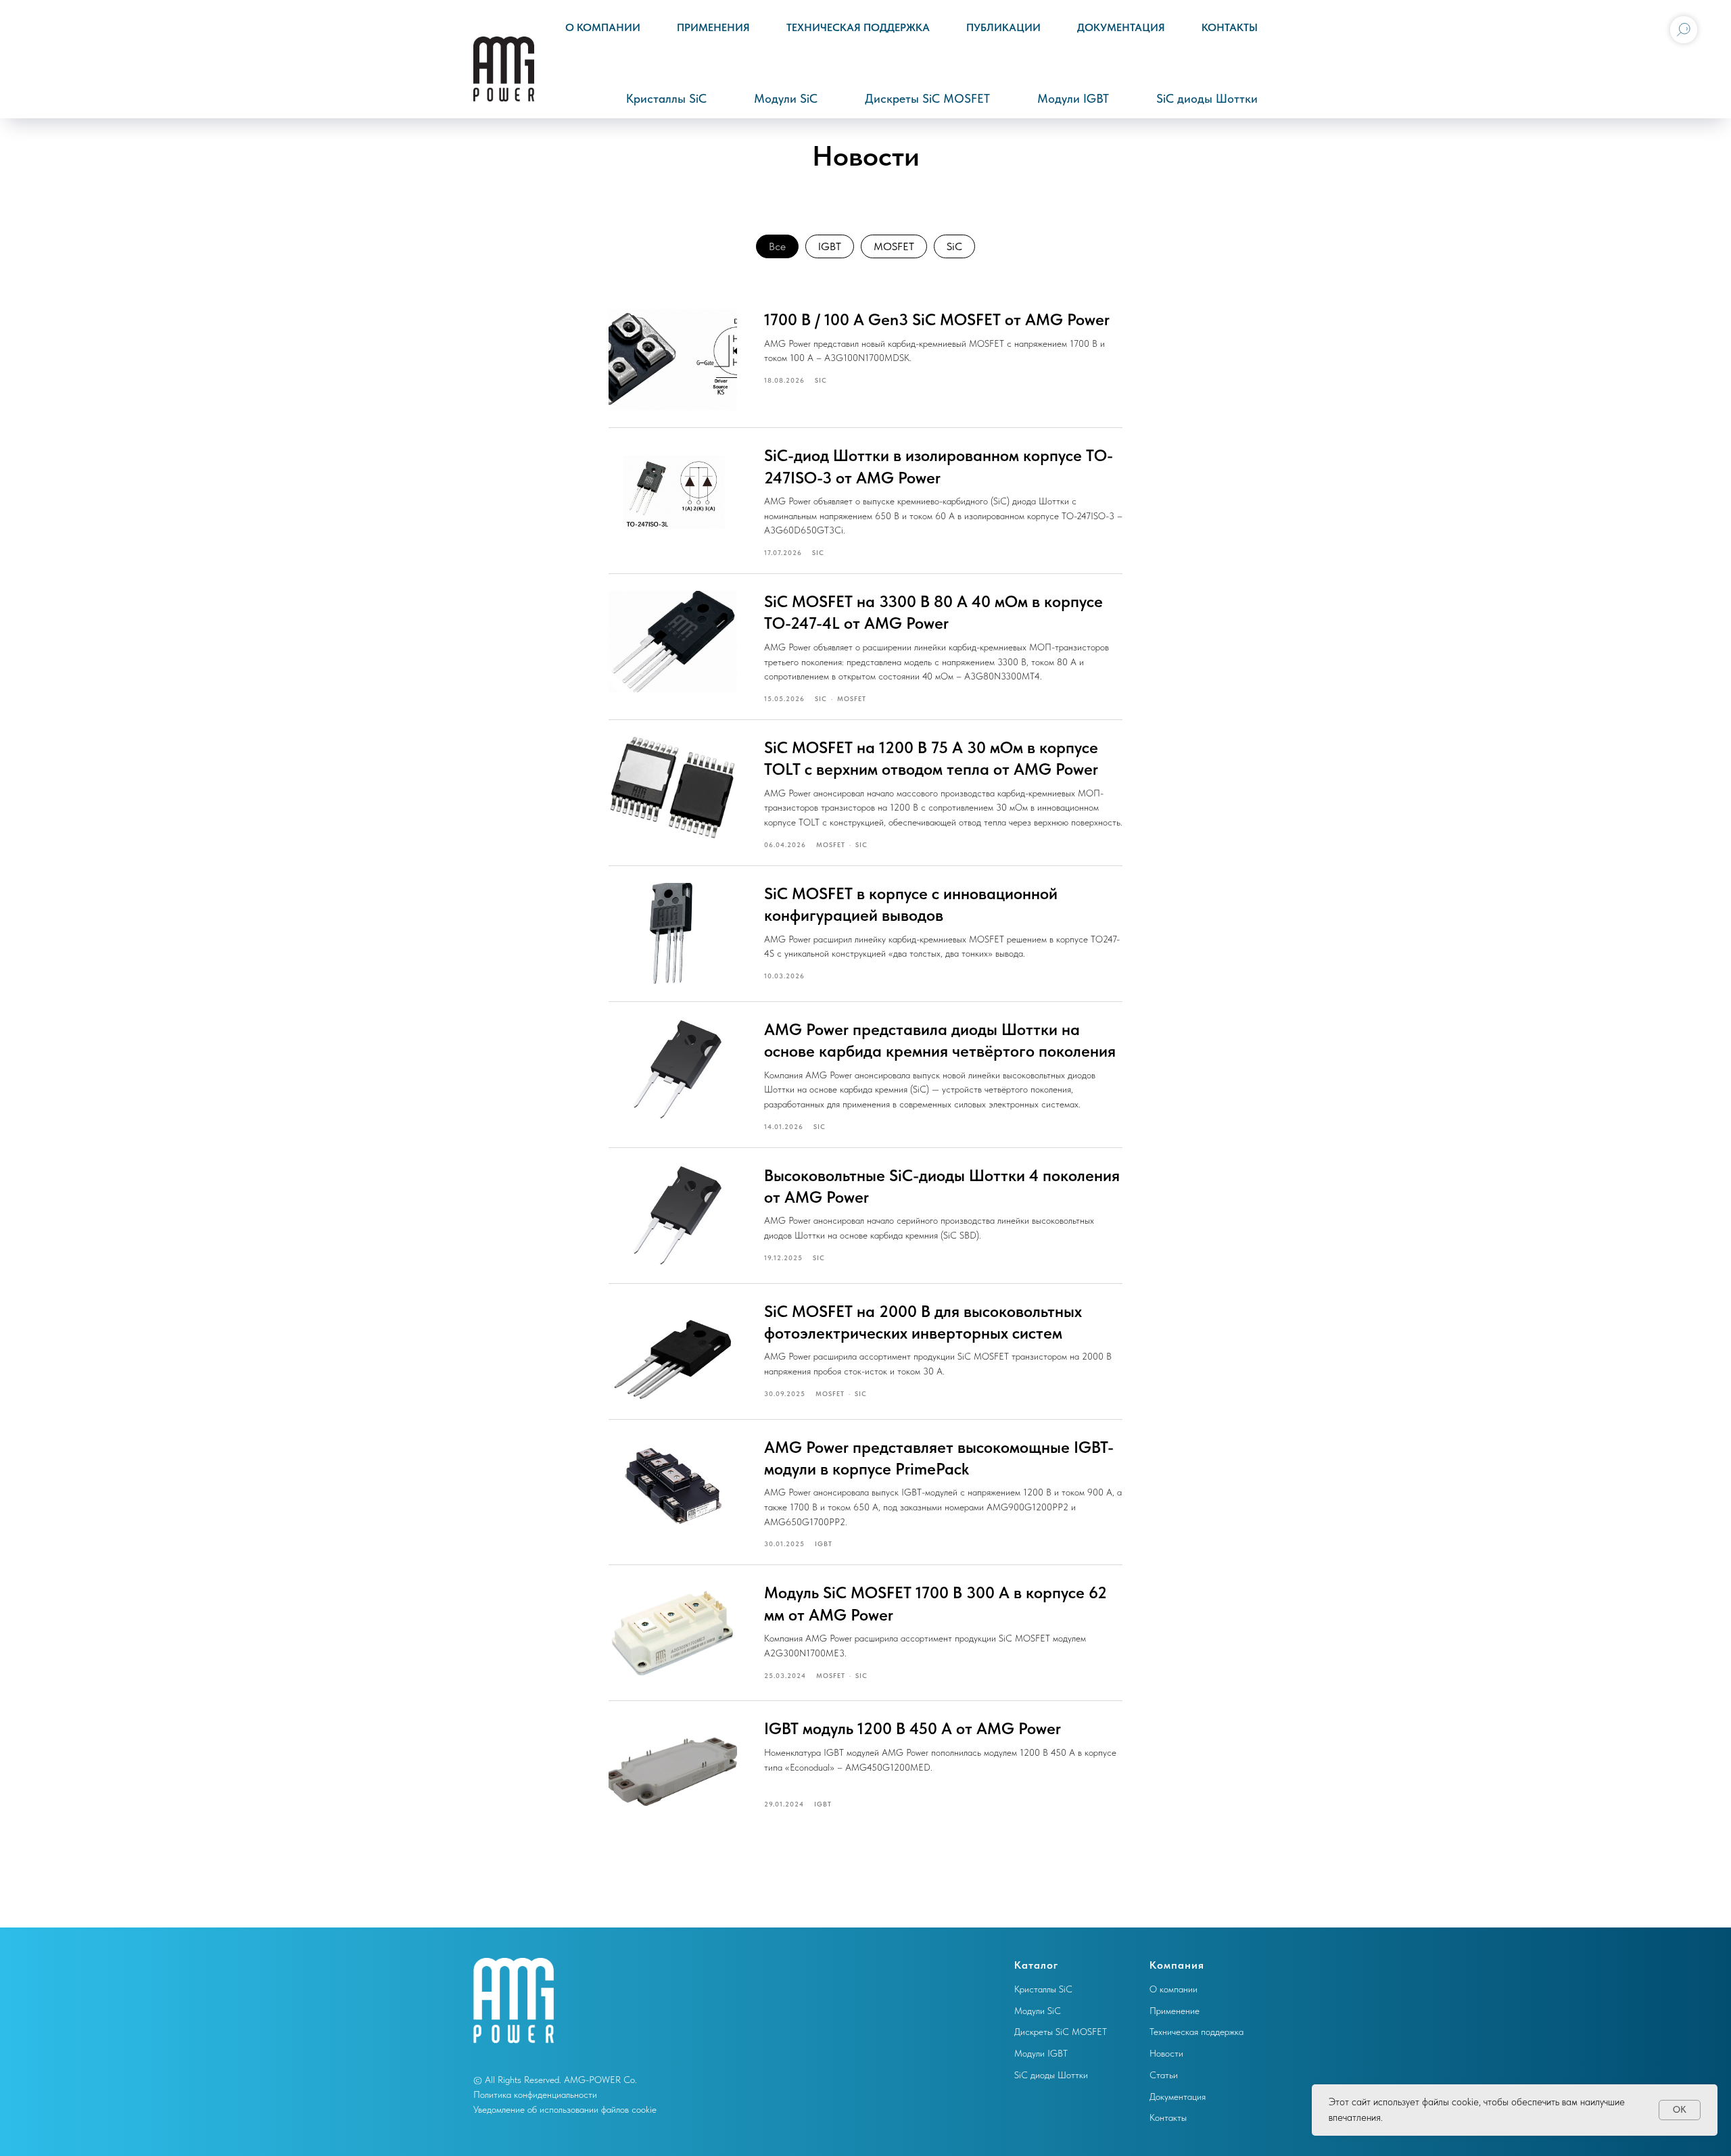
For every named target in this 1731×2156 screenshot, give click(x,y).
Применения (713, 27)
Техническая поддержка (858, 27)
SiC (954, 246)
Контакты (1230, 27)
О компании (603, 27)
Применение (1175, 2011)
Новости (1166, 2053)
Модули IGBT (1073, 98)
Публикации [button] (1003, 27)
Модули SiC (786, 98)
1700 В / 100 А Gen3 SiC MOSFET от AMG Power (937, 319)
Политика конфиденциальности (535, 2094)
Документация (1121, 27)
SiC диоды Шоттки (1207, 98)
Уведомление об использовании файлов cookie (565, 2109)
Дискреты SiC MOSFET (927, 98)
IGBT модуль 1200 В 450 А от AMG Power (912, 1728)
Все (777, 246)
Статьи (1164, 2075)
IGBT (830, 246)
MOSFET (894, 246)
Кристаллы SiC (666, 98)
